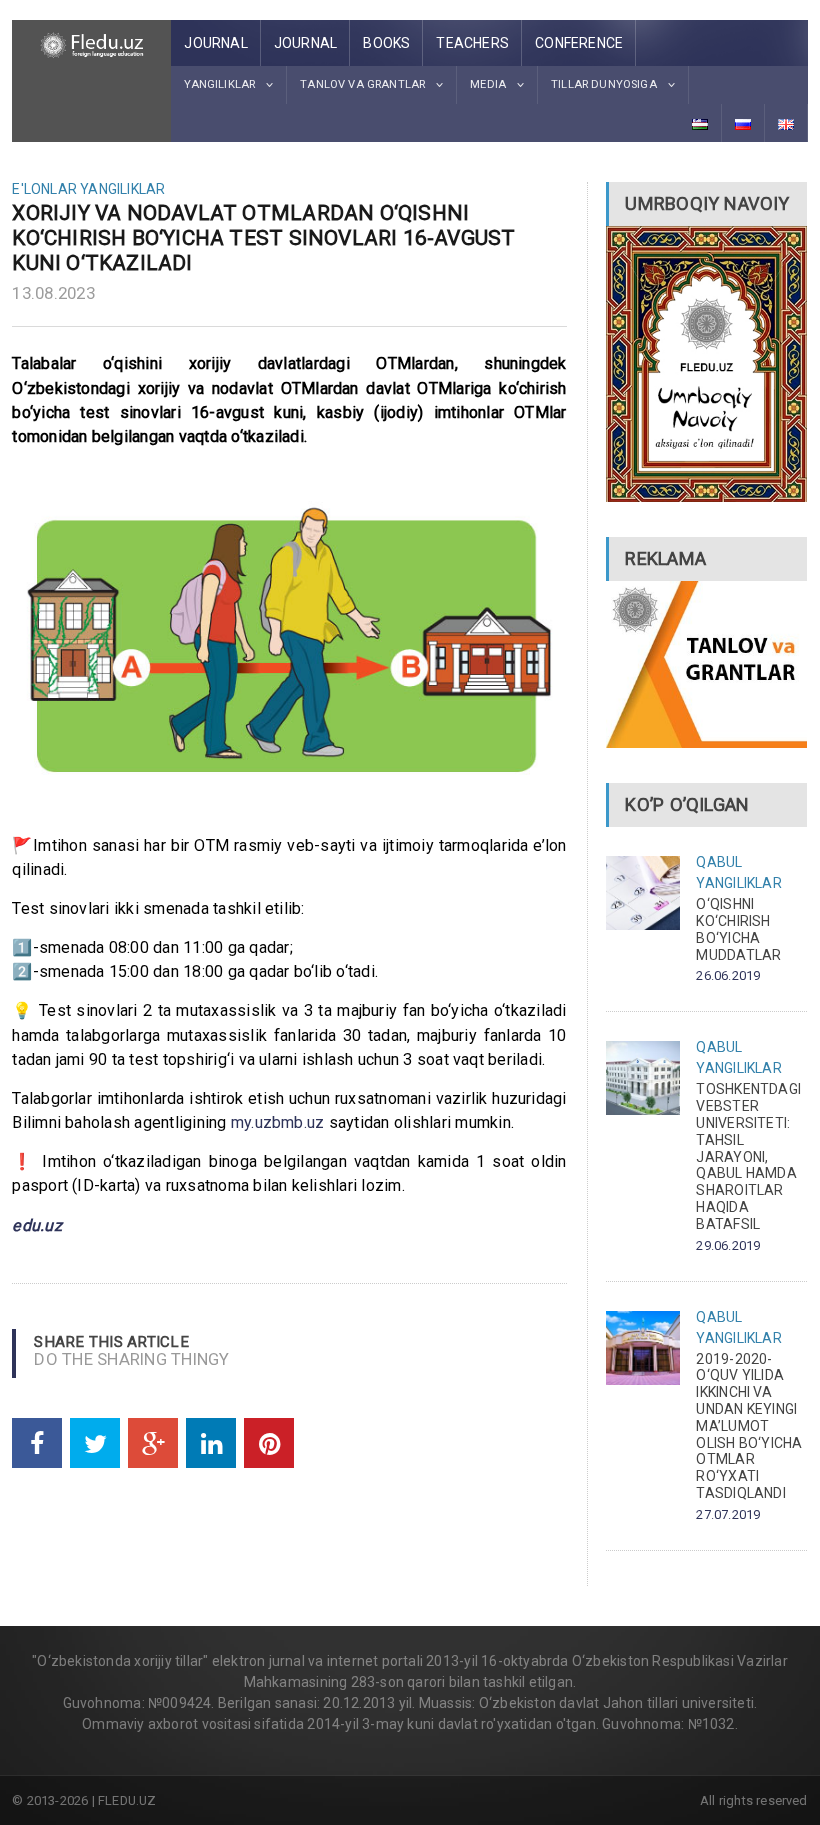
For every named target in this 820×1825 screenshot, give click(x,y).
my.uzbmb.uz (278, 1122)
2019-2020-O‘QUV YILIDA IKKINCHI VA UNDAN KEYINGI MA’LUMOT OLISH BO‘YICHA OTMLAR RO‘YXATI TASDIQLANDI (749, 1426)
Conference (579, 43)
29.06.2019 (728, 1245)
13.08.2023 (53, 293)
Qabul (719, 862)
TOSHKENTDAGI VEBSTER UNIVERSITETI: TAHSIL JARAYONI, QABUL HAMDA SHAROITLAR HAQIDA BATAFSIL (748, 1156)
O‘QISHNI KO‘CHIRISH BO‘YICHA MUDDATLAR (738, 929)
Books (386, 43)
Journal (215, 43)
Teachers (472, 43)
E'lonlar (44, 189)
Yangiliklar (122, 189)
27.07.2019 (728, 1514)
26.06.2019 (728, 975)
